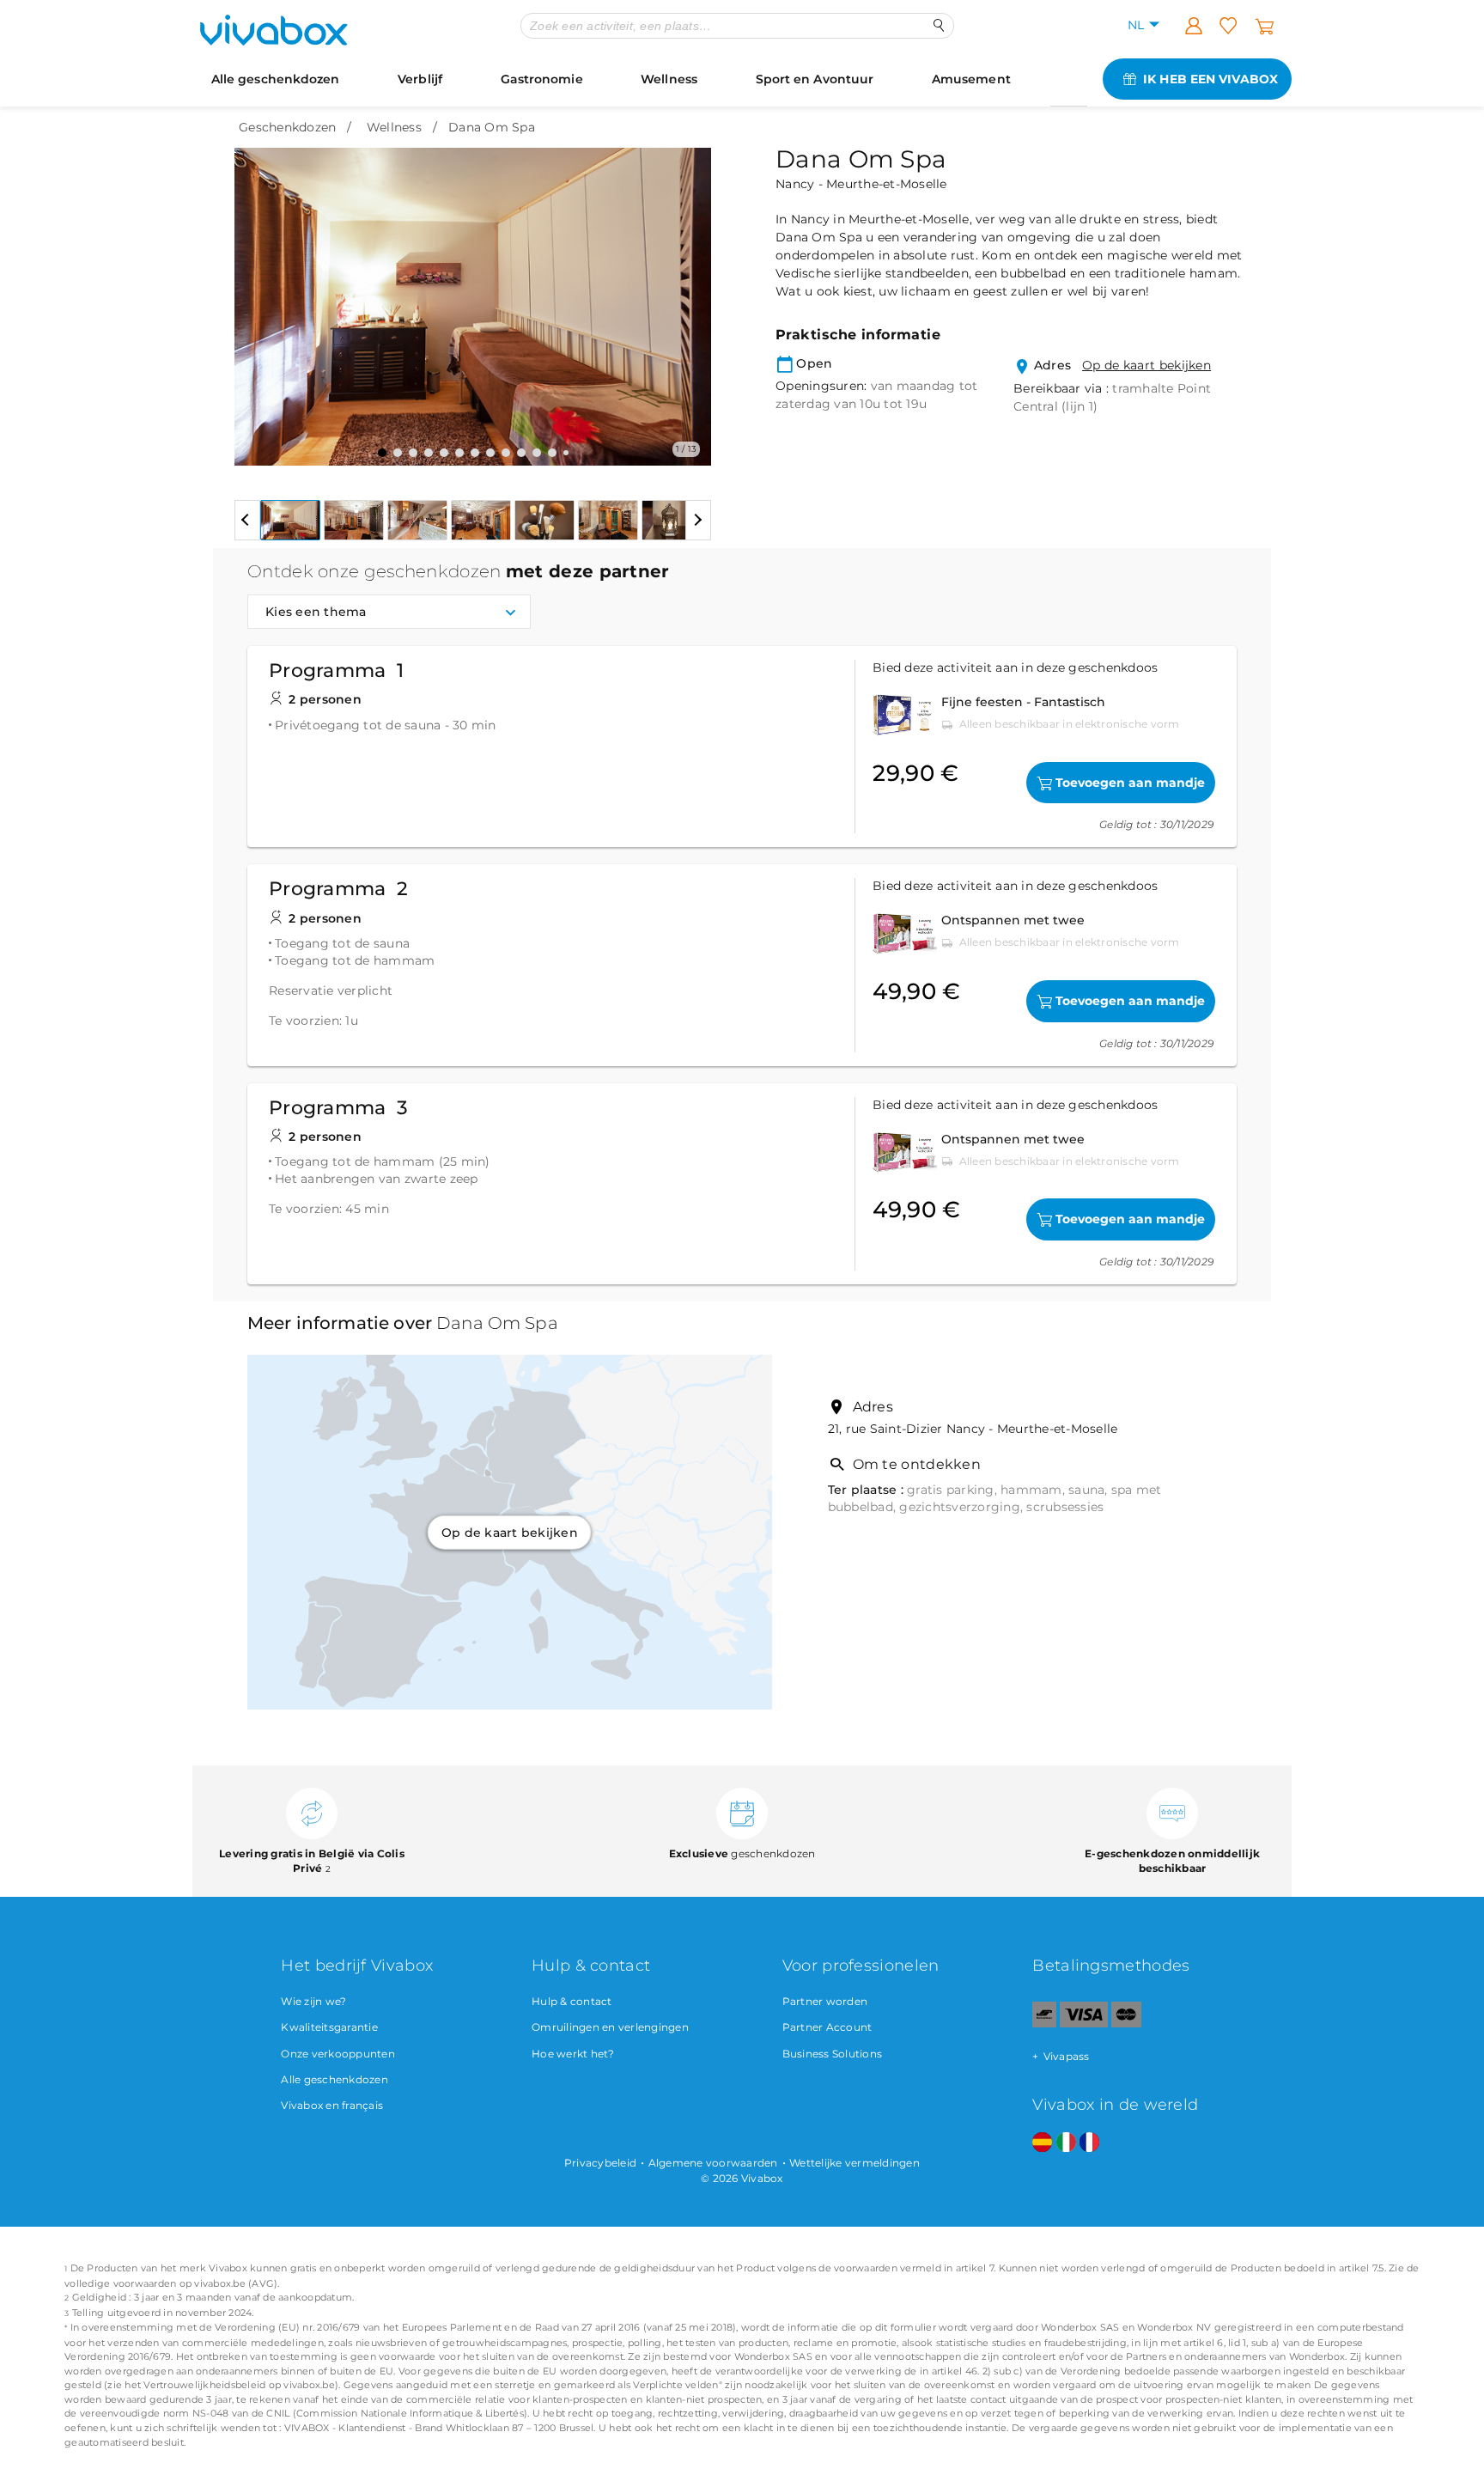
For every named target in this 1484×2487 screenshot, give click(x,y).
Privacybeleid (600, 2163)
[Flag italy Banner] (1066, 2143)
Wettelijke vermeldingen (855, 2163)
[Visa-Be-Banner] (1083, 2024)
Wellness (669, 79)
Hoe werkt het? (573, 2054)
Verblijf (420, 79)
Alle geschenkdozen (276, 79)
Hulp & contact (572, 2001)
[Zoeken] (939, 25)
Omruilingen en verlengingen (610, 2027)
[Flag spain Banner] (1042, 2143)
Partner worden (825, 2001)
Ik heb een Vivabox (1210, 79)
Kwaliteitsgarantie (329, 2027)
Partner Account (827, 2027)
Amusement (971, 79)
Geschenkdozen (287, 127)
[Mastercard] (1126, 2024)
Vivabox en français (332, 2105)
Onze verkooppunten (338, 2054)
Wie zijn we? (313, 2001)
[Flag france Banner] (1089, 2143)
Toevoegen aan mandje (1130, 783)
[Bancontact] (1044, 2024)
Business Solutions (833, 2054)
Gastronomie (542, 79)
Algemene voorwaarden (713, 2163)
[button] (258, 294)
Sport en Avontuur (815, 79)
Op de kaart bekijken (1146, 365)
